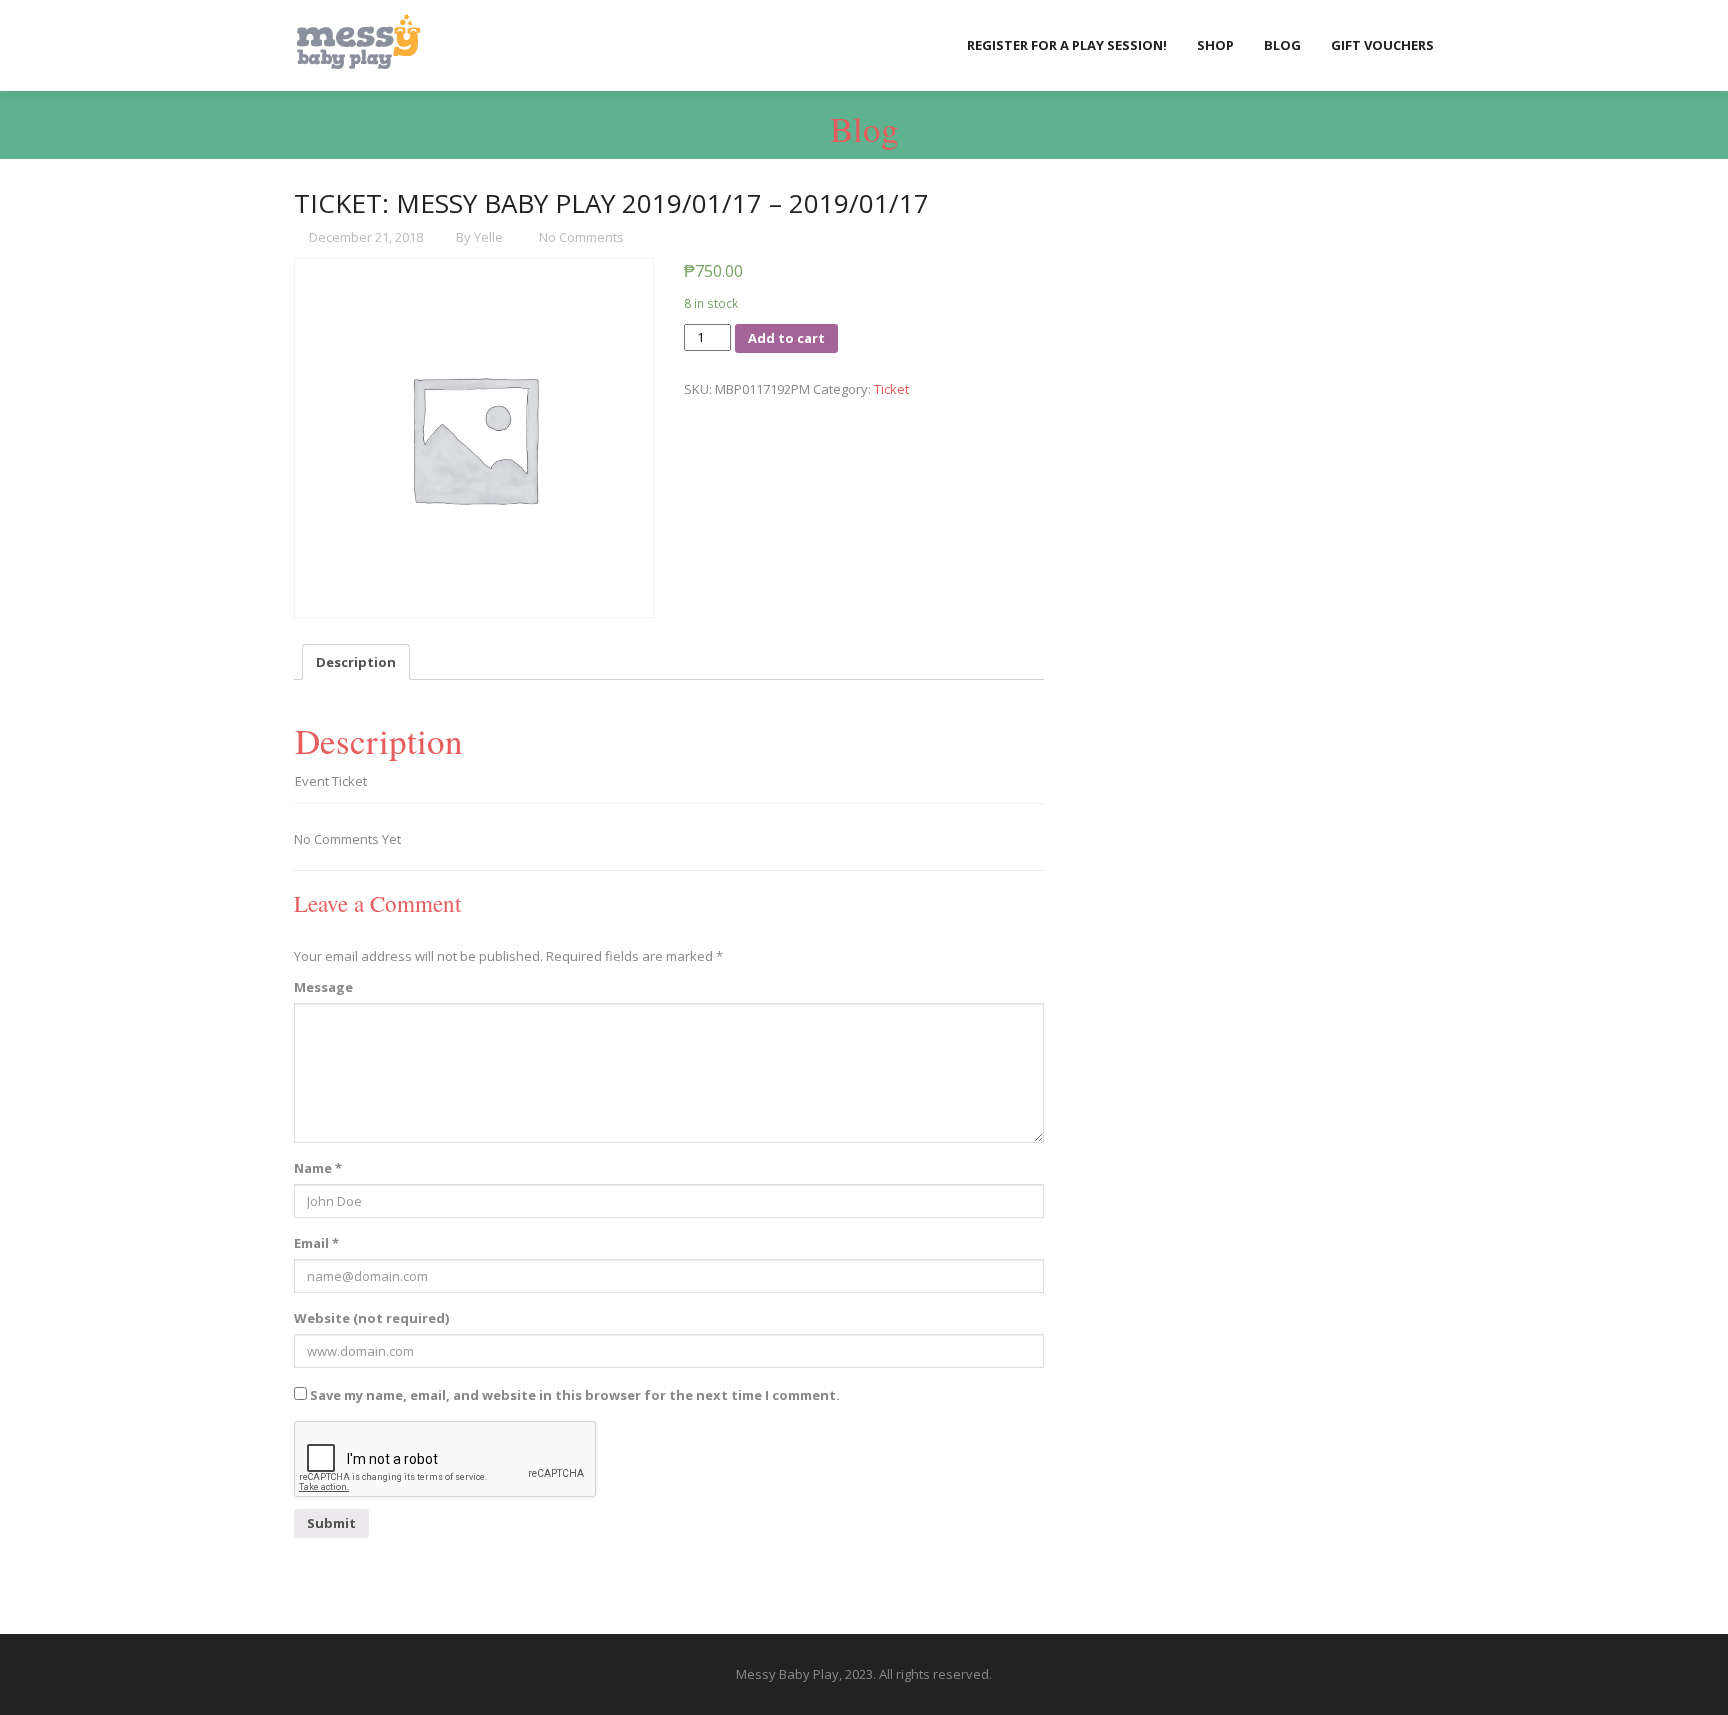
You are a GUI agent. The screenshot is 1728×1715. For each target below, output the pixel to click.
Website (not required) (371, 1318)
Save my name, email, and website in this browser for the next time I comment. (575, 1395)
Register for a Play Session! (1067, 45)
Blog (1282, 45)
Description (356, 662)
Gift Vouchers (1382, 45)
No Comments (580, 237)
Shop (1215, 45)
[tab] (356, 662)
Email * (316, 1243)
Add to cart (786, 338)
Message (323, 987)
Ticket (891, 389)
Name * (318, 1168)
